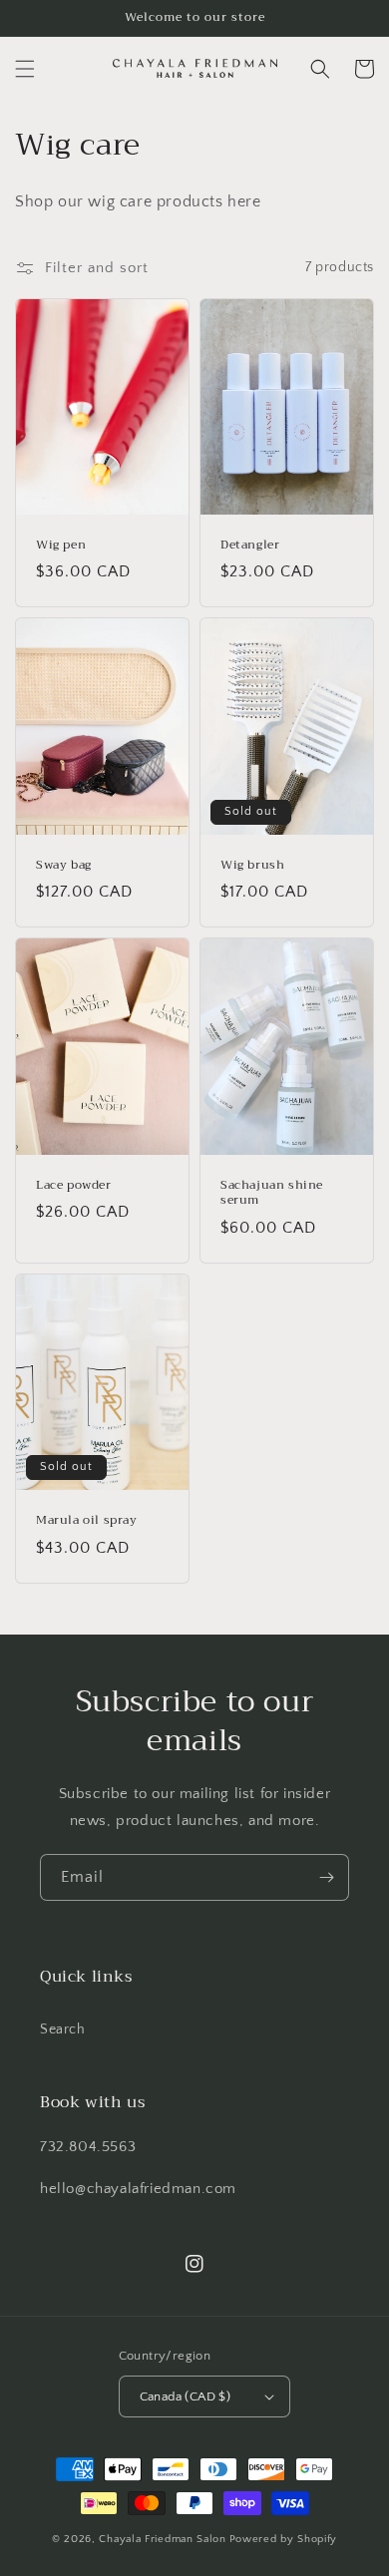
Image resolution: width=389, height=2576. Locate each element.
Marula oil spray (87, 1521)
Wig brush (252, 866)
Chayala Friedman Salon (162, 2539)
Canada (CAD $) (186, 2396)
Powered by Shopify (284, 2539)
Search (63, 2029)
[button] (25, 69)
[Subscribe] (326, 1877)
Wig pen (61, 546)
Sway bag (64, 866)
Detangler (250, 546)
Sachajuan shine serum (272, 1193)
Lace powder (74, 1186)
